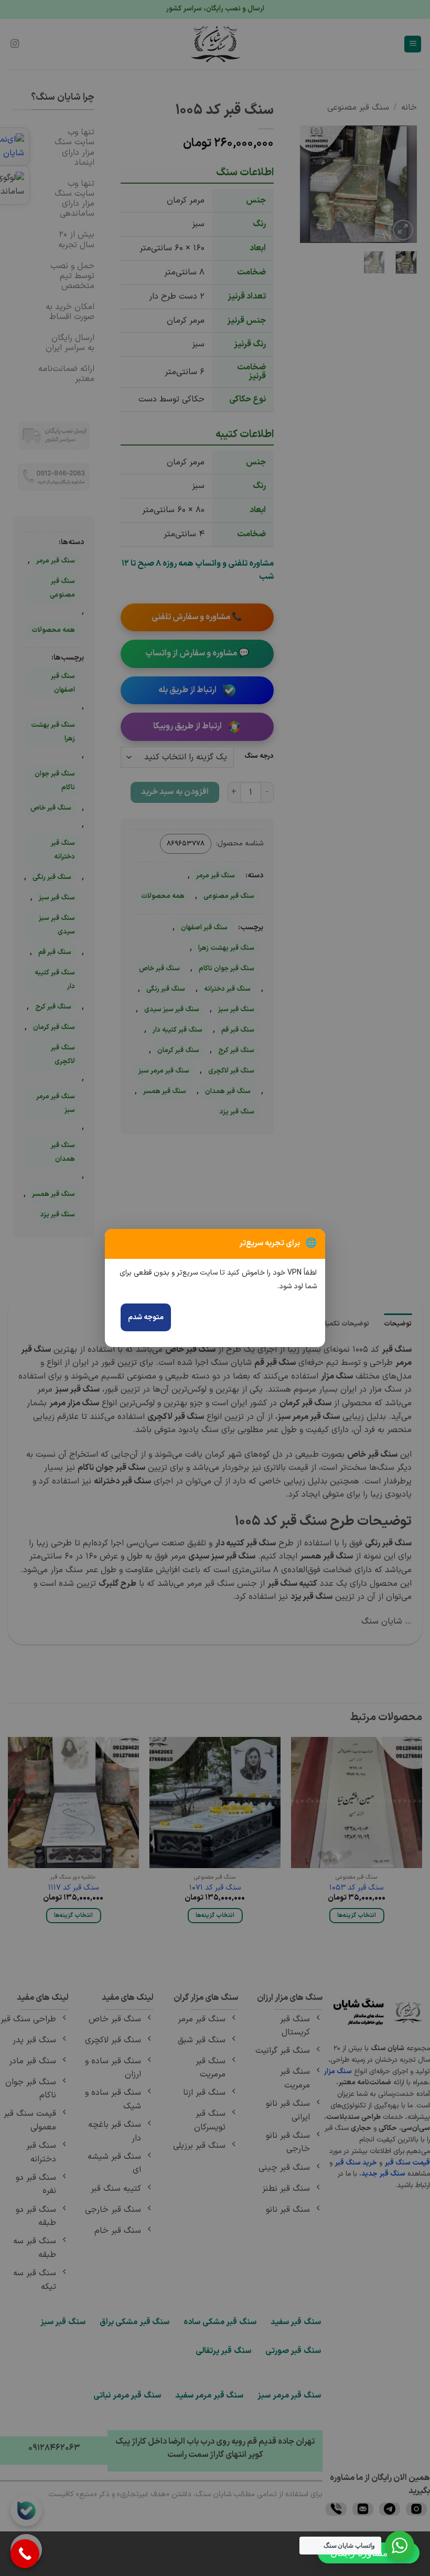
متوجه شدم (146, 1317)
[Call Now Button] (25, 2554)
